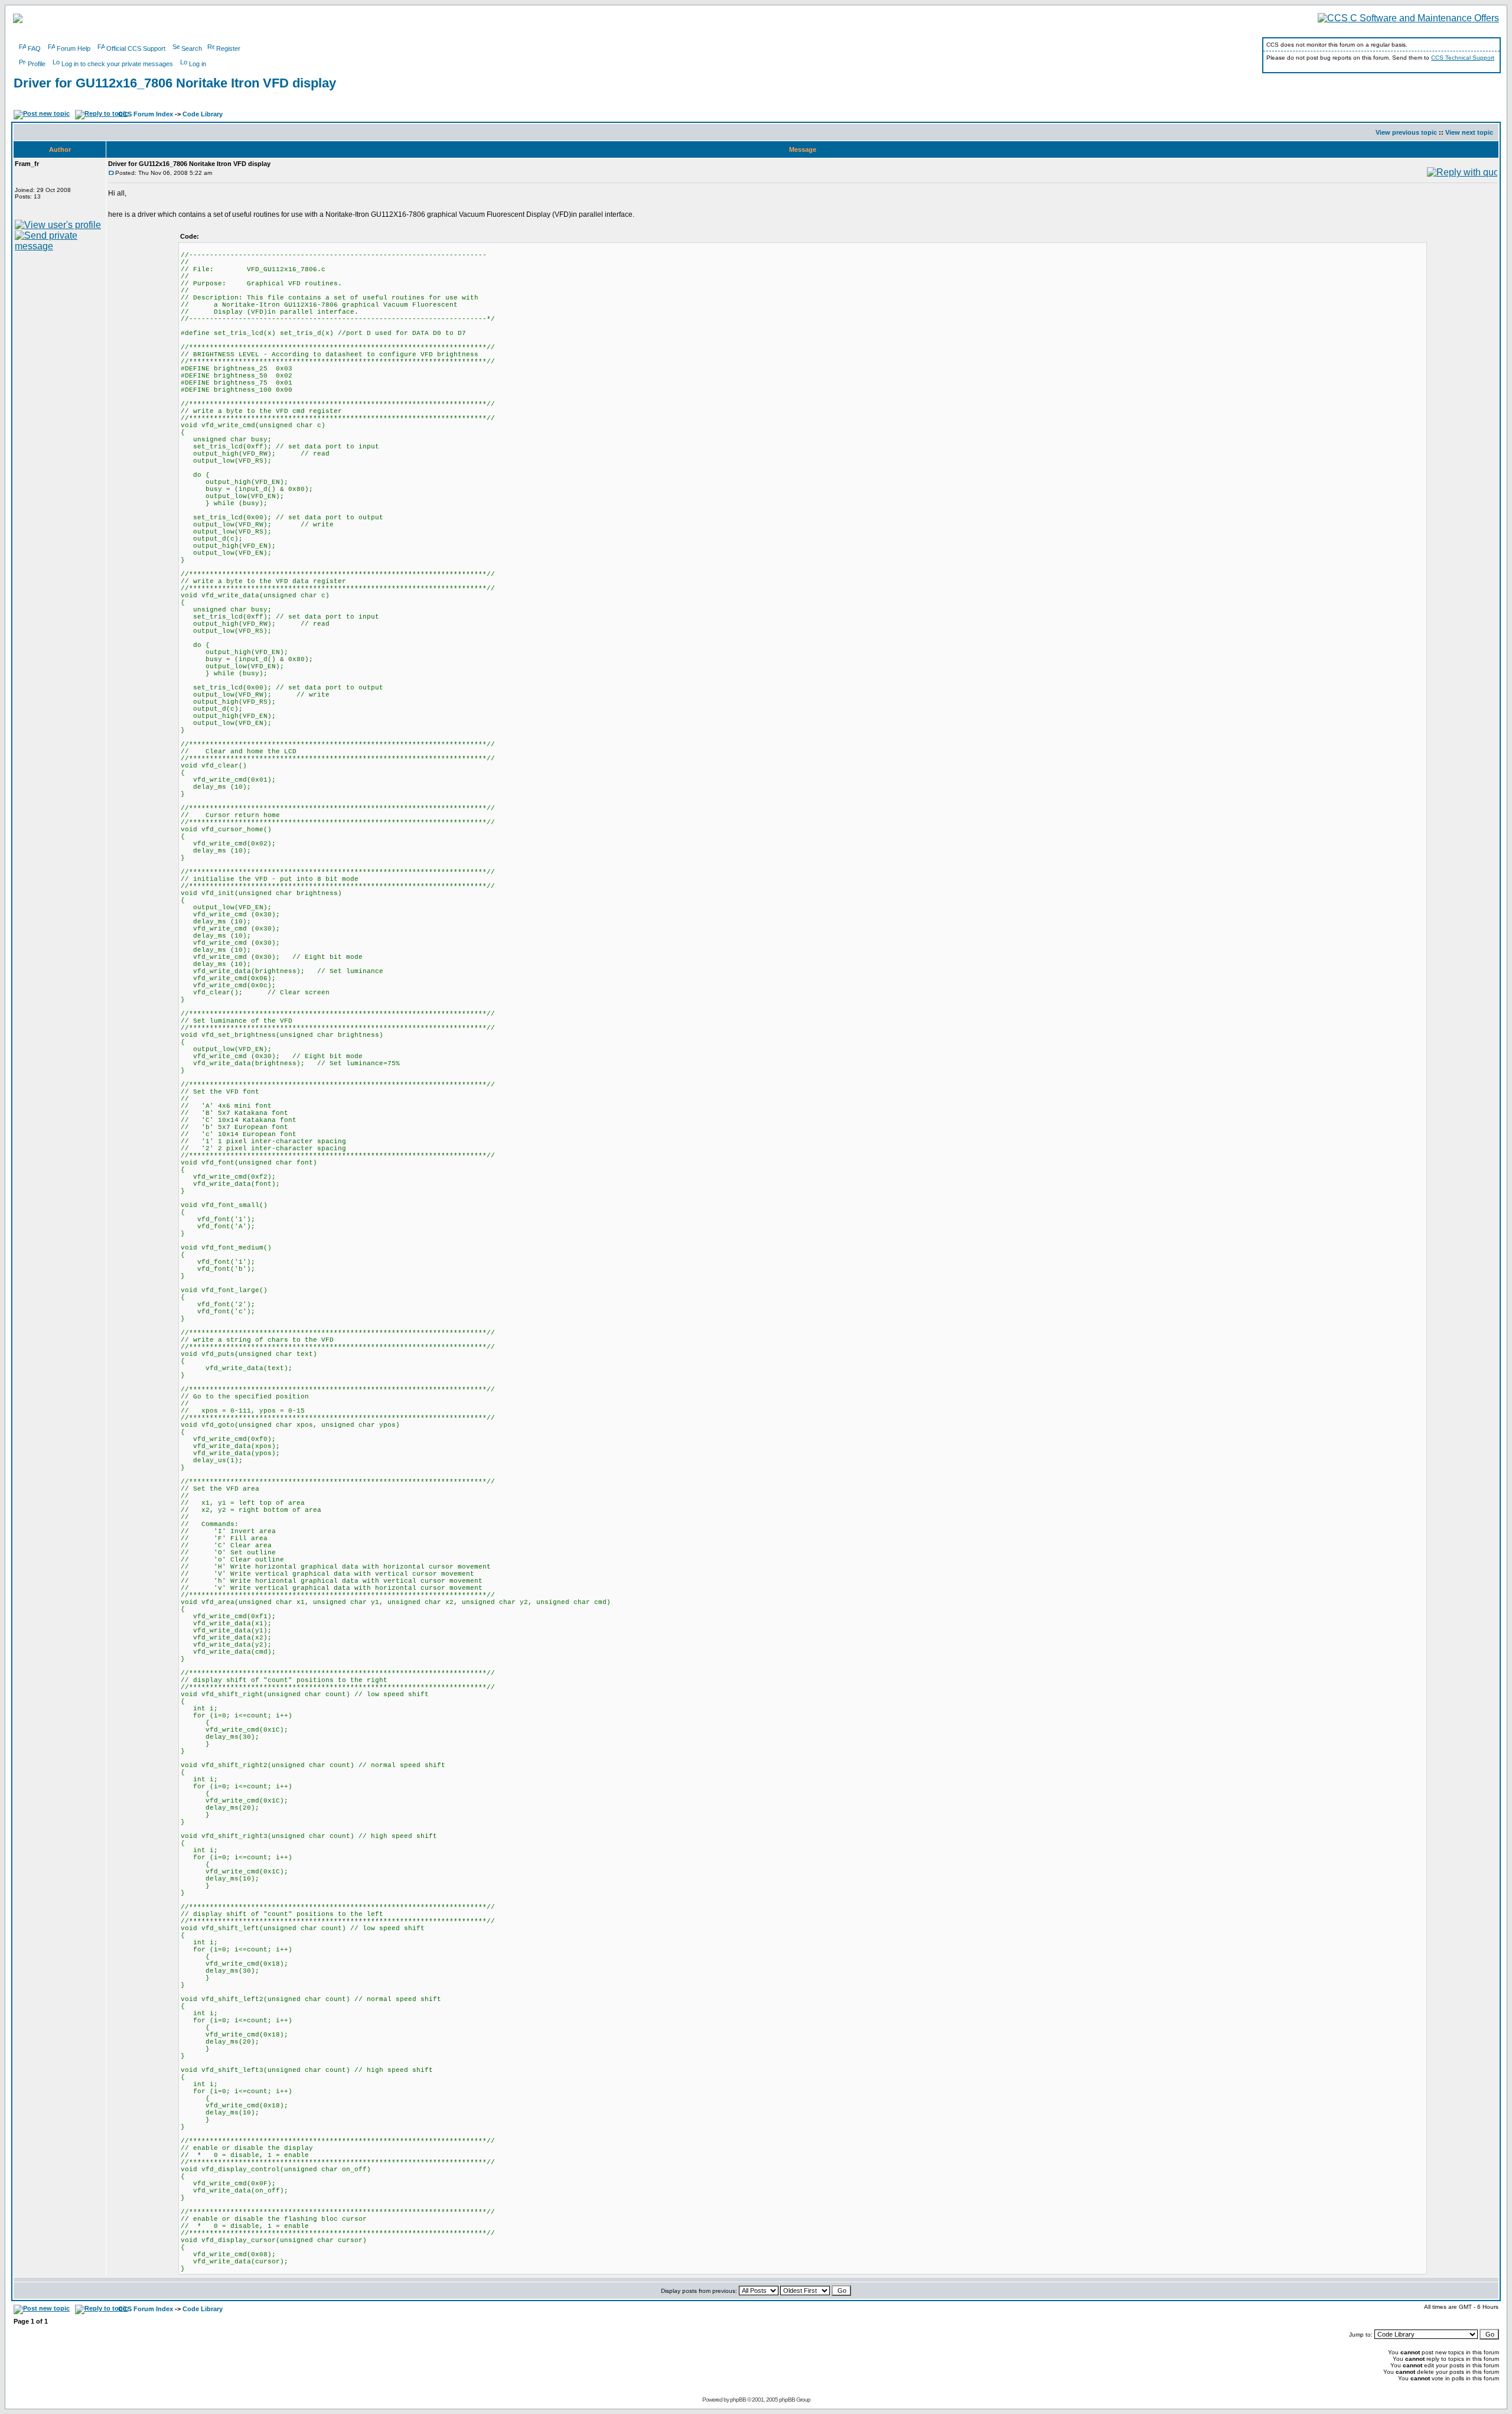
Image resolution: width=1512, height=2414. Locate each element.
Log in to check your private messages (117, 64)
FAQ (34, 48)
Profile (37, 64)
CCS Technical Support (1463, 58)
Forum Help (74, 48)
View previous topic (1406, 132)
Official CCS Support (136, 48)
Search (192, 48)
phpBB (738, 2400)
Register (228, 48)
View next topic (1469, 132)
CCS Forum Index (146, 114)
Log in (198, 64)
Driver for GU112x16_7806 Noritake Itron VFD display (175, 83)
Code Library (203, 114)
